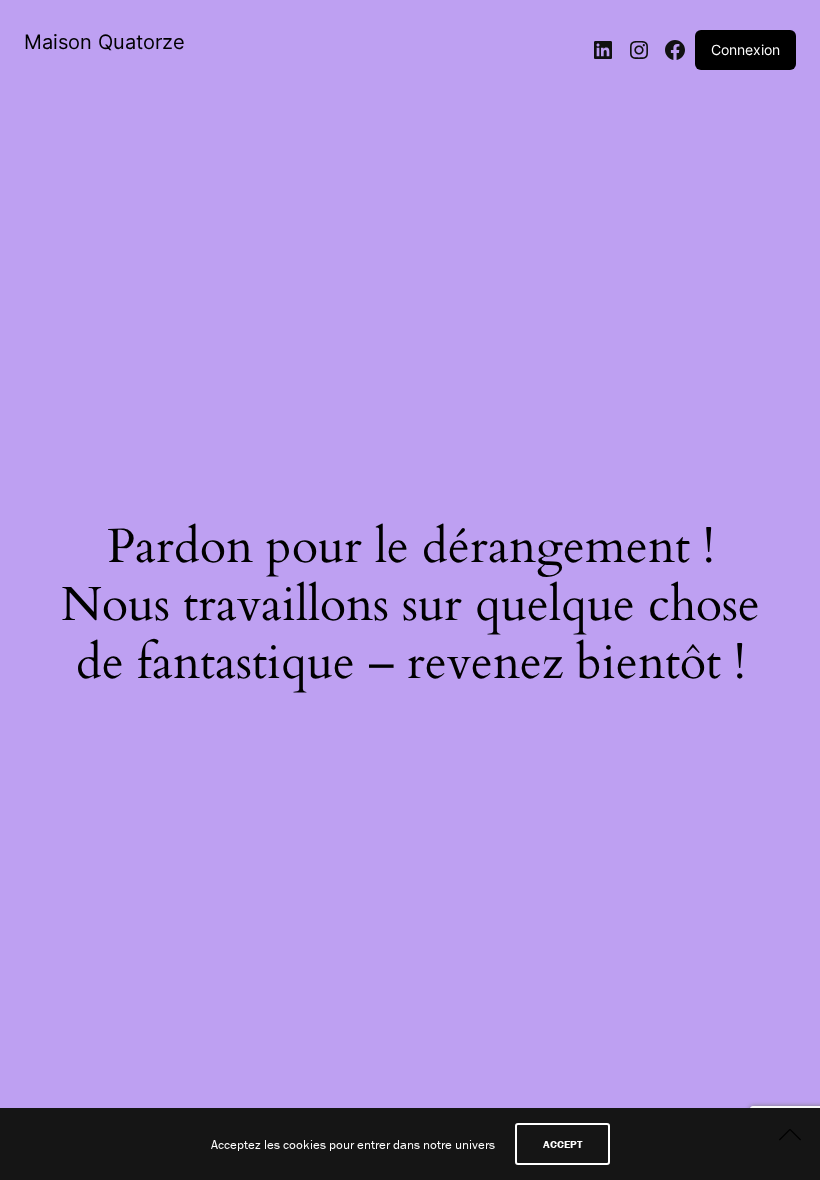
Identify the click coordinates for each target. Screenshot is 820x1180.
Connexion (745, 49)
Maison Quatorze (104, 42)
